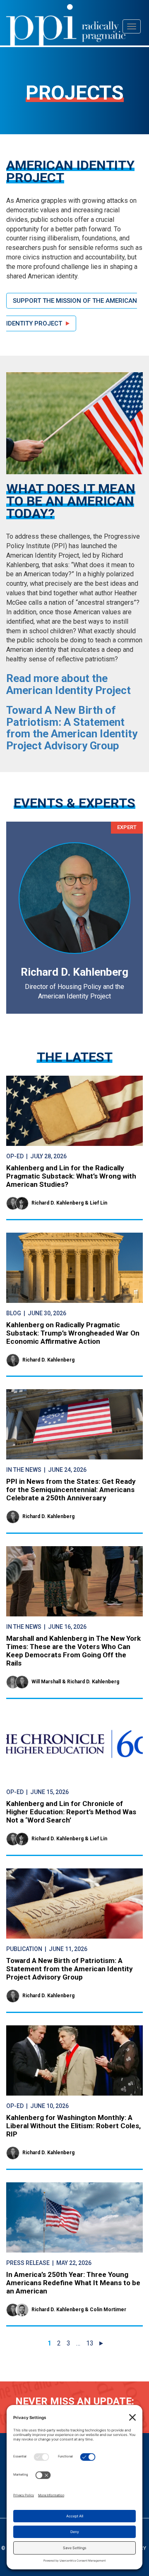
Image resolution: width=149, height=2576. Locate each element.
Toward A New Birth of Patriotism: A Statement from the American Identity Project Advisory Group (72, 728)
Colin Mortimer (108, 2310)
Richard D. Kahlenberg (58, 1203)
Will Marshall (46, 1682)
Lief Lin (99, 1203)
